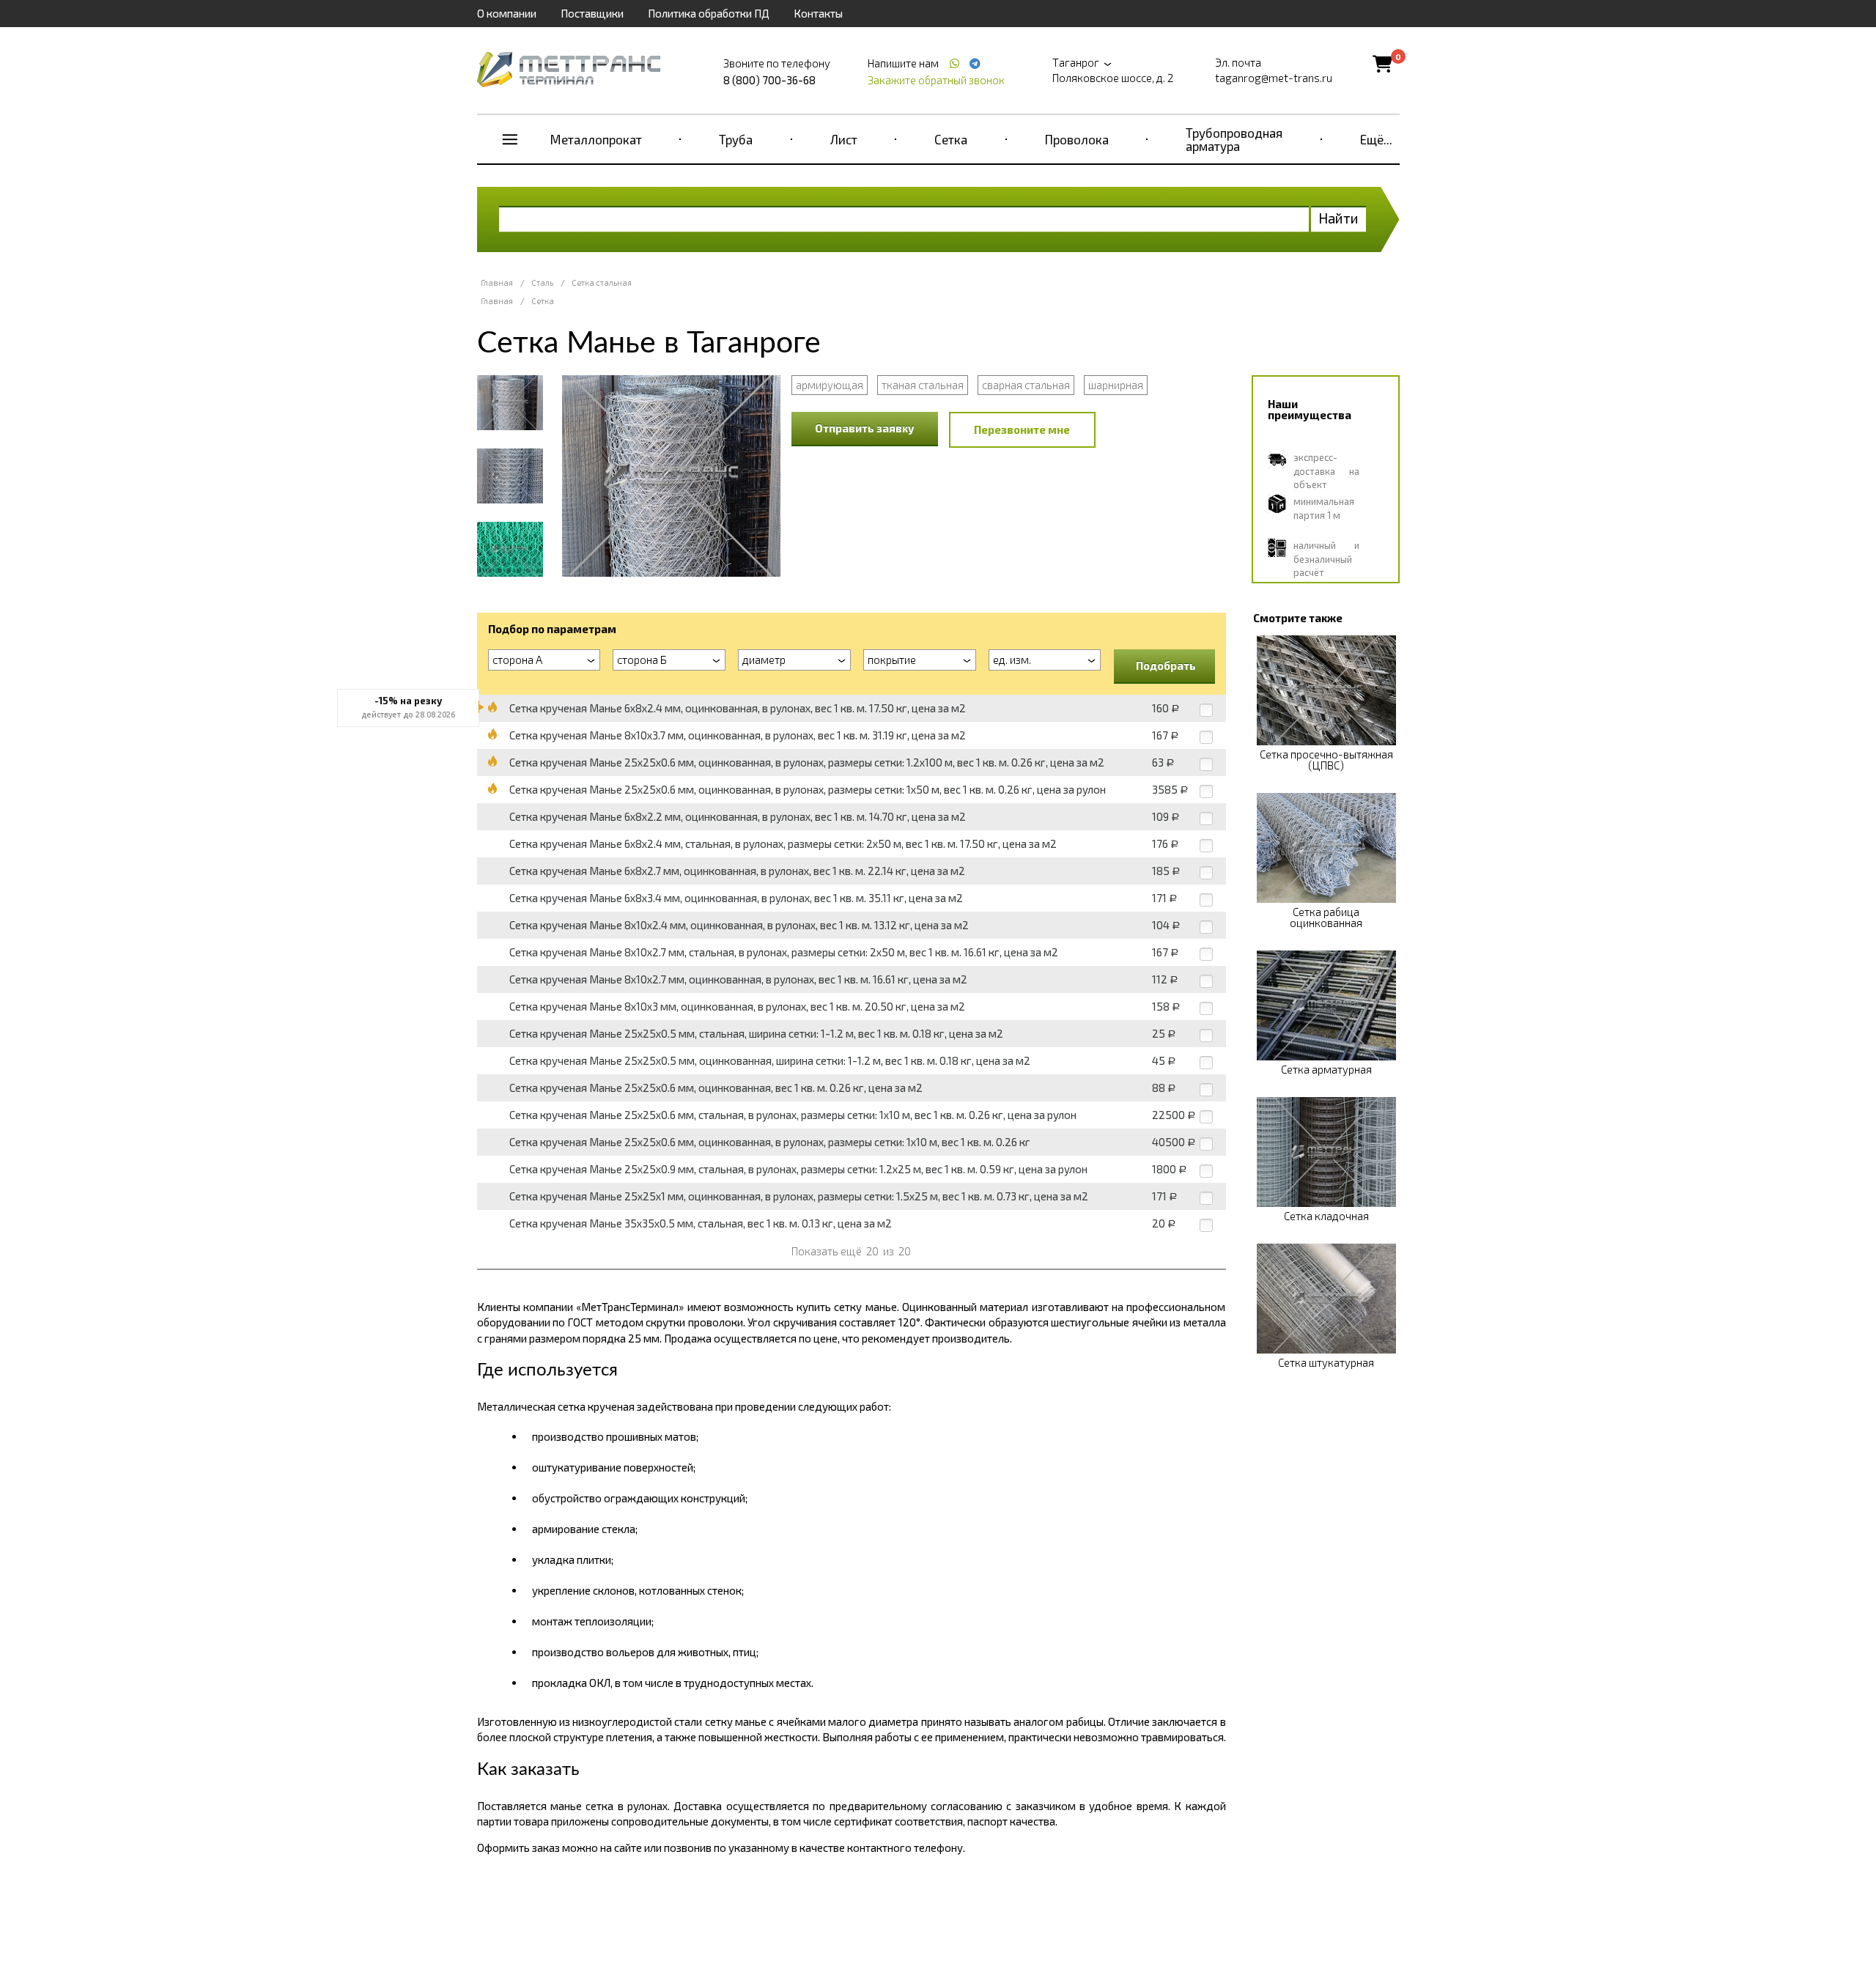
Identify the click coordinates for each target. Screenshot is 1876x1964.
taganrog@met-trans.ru (1274, 78)
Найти (1338, 218)
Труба (736, 139)
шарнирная (1116, 385)
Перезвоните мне (1022, 429)
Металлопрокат (596, 139)
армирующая (830, 385)
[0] (1382, 63)
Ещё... (1376, 139)
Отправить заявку (865, 428)
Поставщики (592, 13)
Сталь (542, 283)
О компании (507, 13)
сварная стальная (1026, 385)
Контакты (818, 13)
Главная (497, 283)
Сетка (951, 139)
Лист (844, 139)
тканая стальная (923, 385)
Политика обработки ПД (709, 13)
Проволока (1077, 139)
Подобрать (1166, 665)
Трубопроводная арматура (1234, 139)
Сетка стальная (602, 283)
